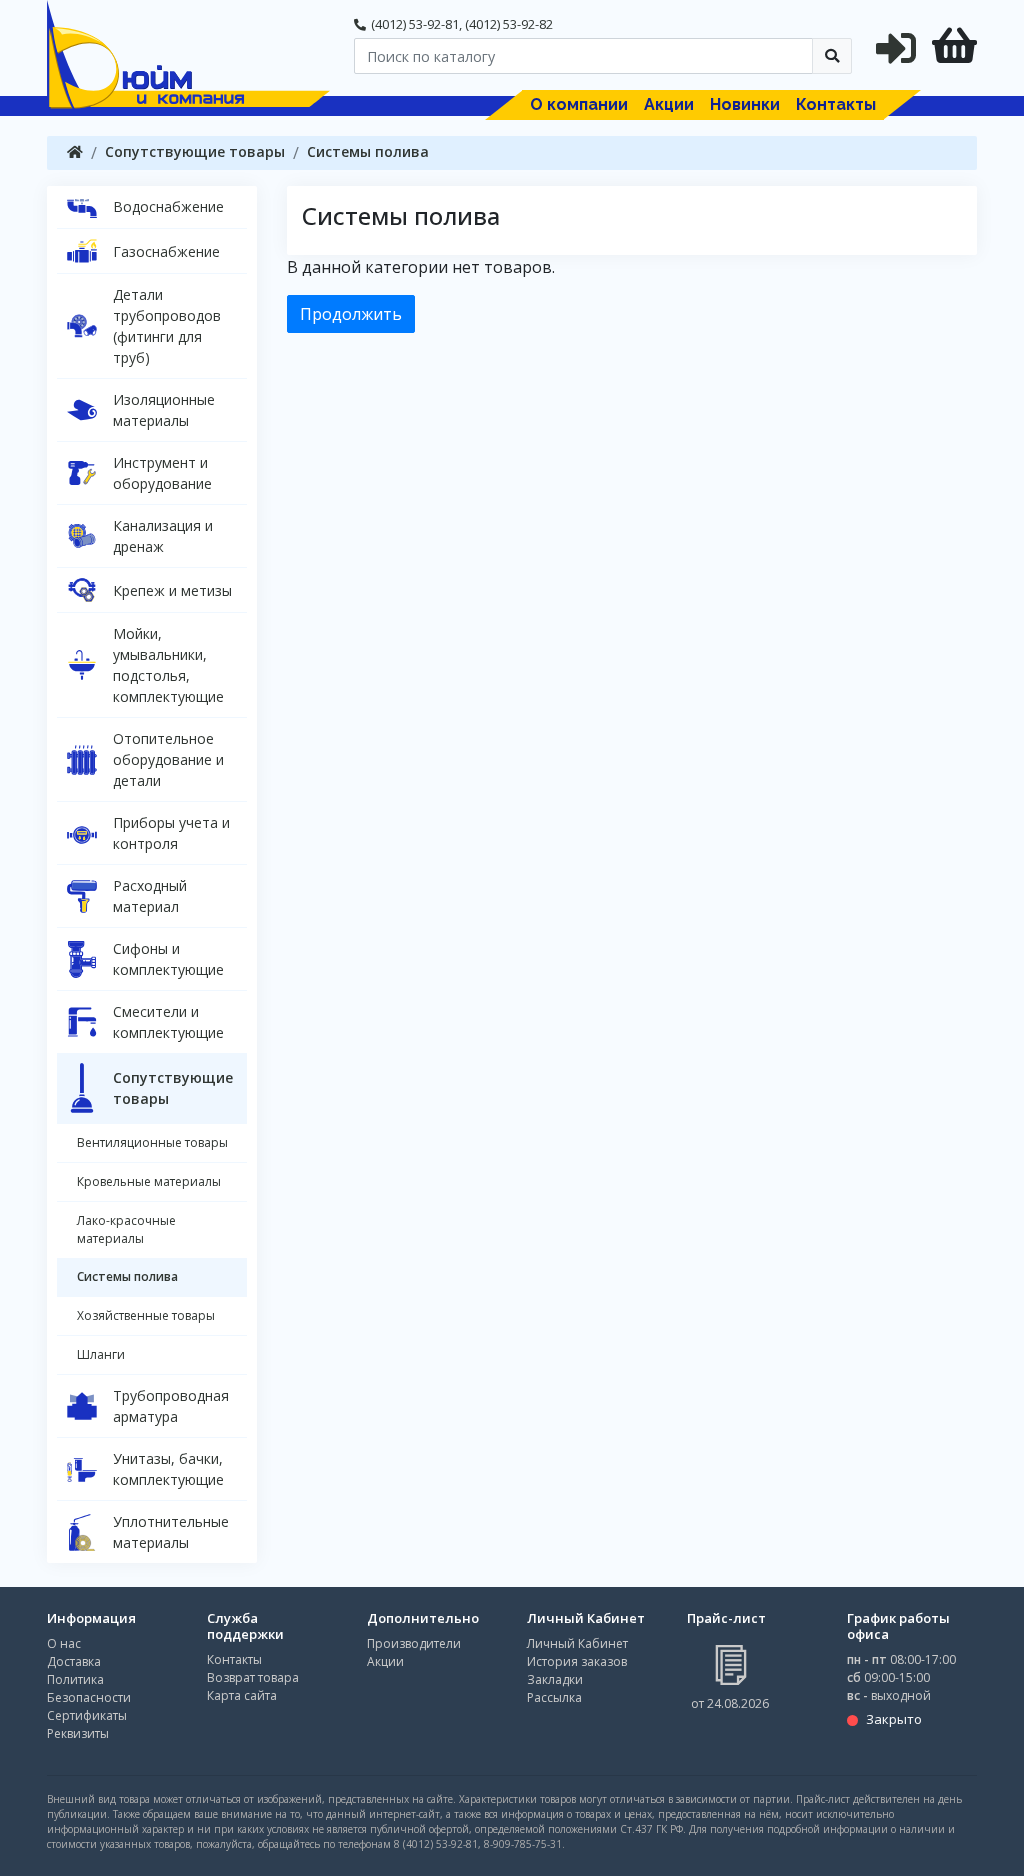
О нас (64, 1643)
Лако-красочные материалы (126, 1229)
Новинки (745, 104)
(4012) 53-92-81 (415, 24)
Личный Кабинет (577, 1643)
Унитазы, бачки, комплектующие (168, 1469)
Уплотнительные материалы (171, 1532)
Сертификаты (87, 1715)
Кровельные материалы (149, 1181)
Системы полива (368, 151)
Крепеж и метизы (172, 590)
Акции (669, 104)
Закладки (555, 1679)
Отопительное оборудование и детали (168, 759)
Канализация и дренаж (163, 536)
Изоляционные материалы (164, 410)
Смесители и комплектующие (168, 1022)
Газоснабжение (166, 251)
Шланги (101, 1354)
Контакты (836, 104)
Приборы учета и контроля (171, 833)
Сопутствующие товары (195, 151)
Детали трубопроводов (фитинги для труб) (167, 326)
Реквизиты (78, 1733)
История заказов (577, 1661)
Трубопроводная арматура (171, 1406)
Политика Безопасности (89, 1688)
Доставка (74, 1661)
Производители (414, 1643)
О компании (579, 104)
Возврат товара (253, 1677)
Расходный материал (150, 896)
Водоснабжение (168, 206)
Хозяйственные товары (146, 1315)
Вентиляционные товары (152, 1142)
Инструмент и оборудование (162, 473)
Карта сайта (242, 1695)
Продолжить (351, 314)
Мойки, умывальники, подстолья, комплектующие (168, 665)
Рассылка (554, 1697)
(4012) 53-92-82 (509, 24)
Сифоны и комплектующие (168, 959)
